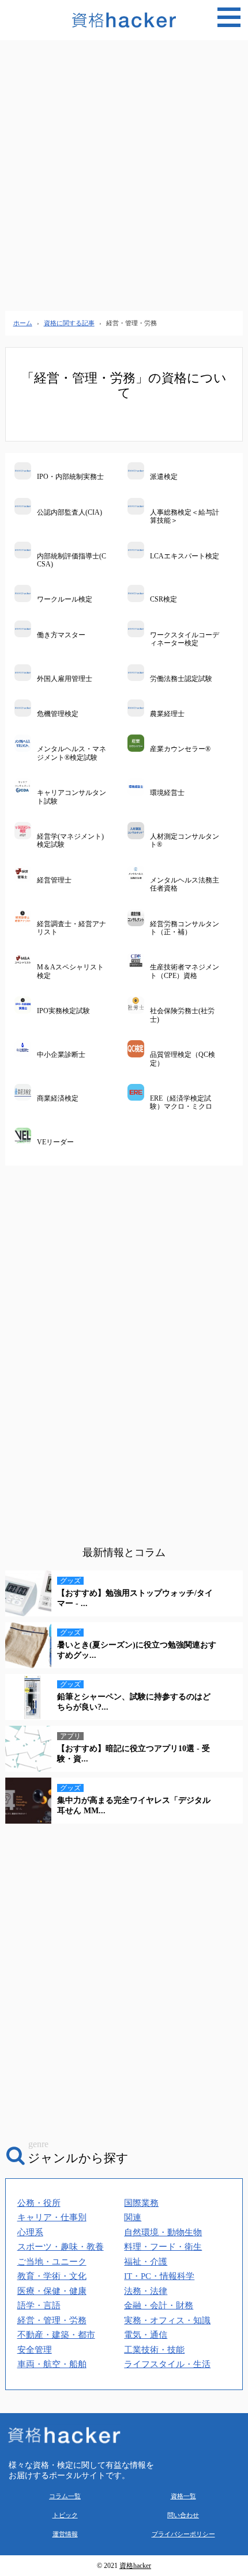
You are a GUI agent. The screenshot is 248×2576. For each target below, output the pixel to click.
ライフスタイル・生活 (167, 2364)
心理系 (30, 2232)
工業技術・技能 (154, 2350)
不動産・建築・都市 (56, 2335)
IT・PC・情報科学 (159, 2276)
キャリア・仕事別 (52, 2217)
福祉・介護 (146, 2262)
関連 (133, 2217)
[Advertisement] (124, 176)
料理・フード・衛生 (163, 2247)
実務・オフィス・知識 (167, 2320)
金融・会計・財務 (159, 2305)
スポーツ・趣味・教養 (61, 2247)
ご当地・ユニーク (52, 2262)
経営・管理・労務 (52, 2320)
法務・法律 (146, 2291)
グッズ (70, 1581)
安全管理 (35, 2350)
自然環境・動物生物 (163, 2232)
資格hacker (135, 2566)
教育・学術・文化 (52, 2276)
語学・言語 (39, 2305)
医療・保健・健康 (52, 2291)
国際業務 (141, 2203)
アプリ (70, 1736)
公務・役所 (39, 2203)
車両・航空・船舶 (52, 2364)
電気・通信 (146, 2335)
